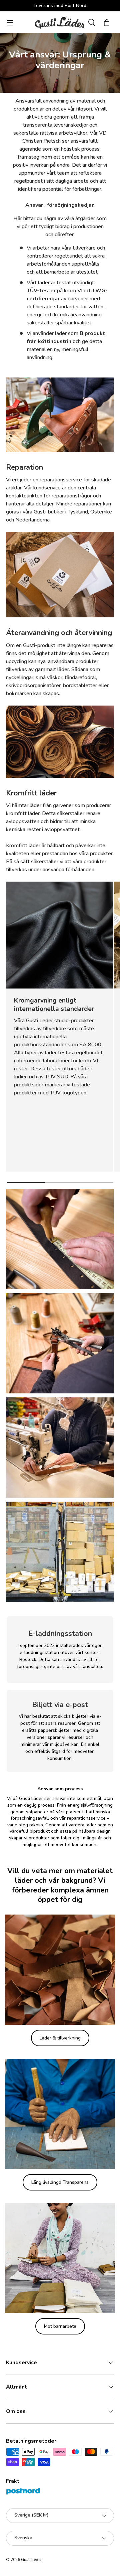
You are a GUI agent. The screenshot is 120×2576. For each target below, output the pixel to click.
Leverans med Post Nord (60, 5)
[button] (107, 23)
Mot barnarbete (60, 2326)
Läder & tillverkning (60, 2038)
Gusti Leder (31, 2560)
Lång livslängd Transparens (60, 2182)
